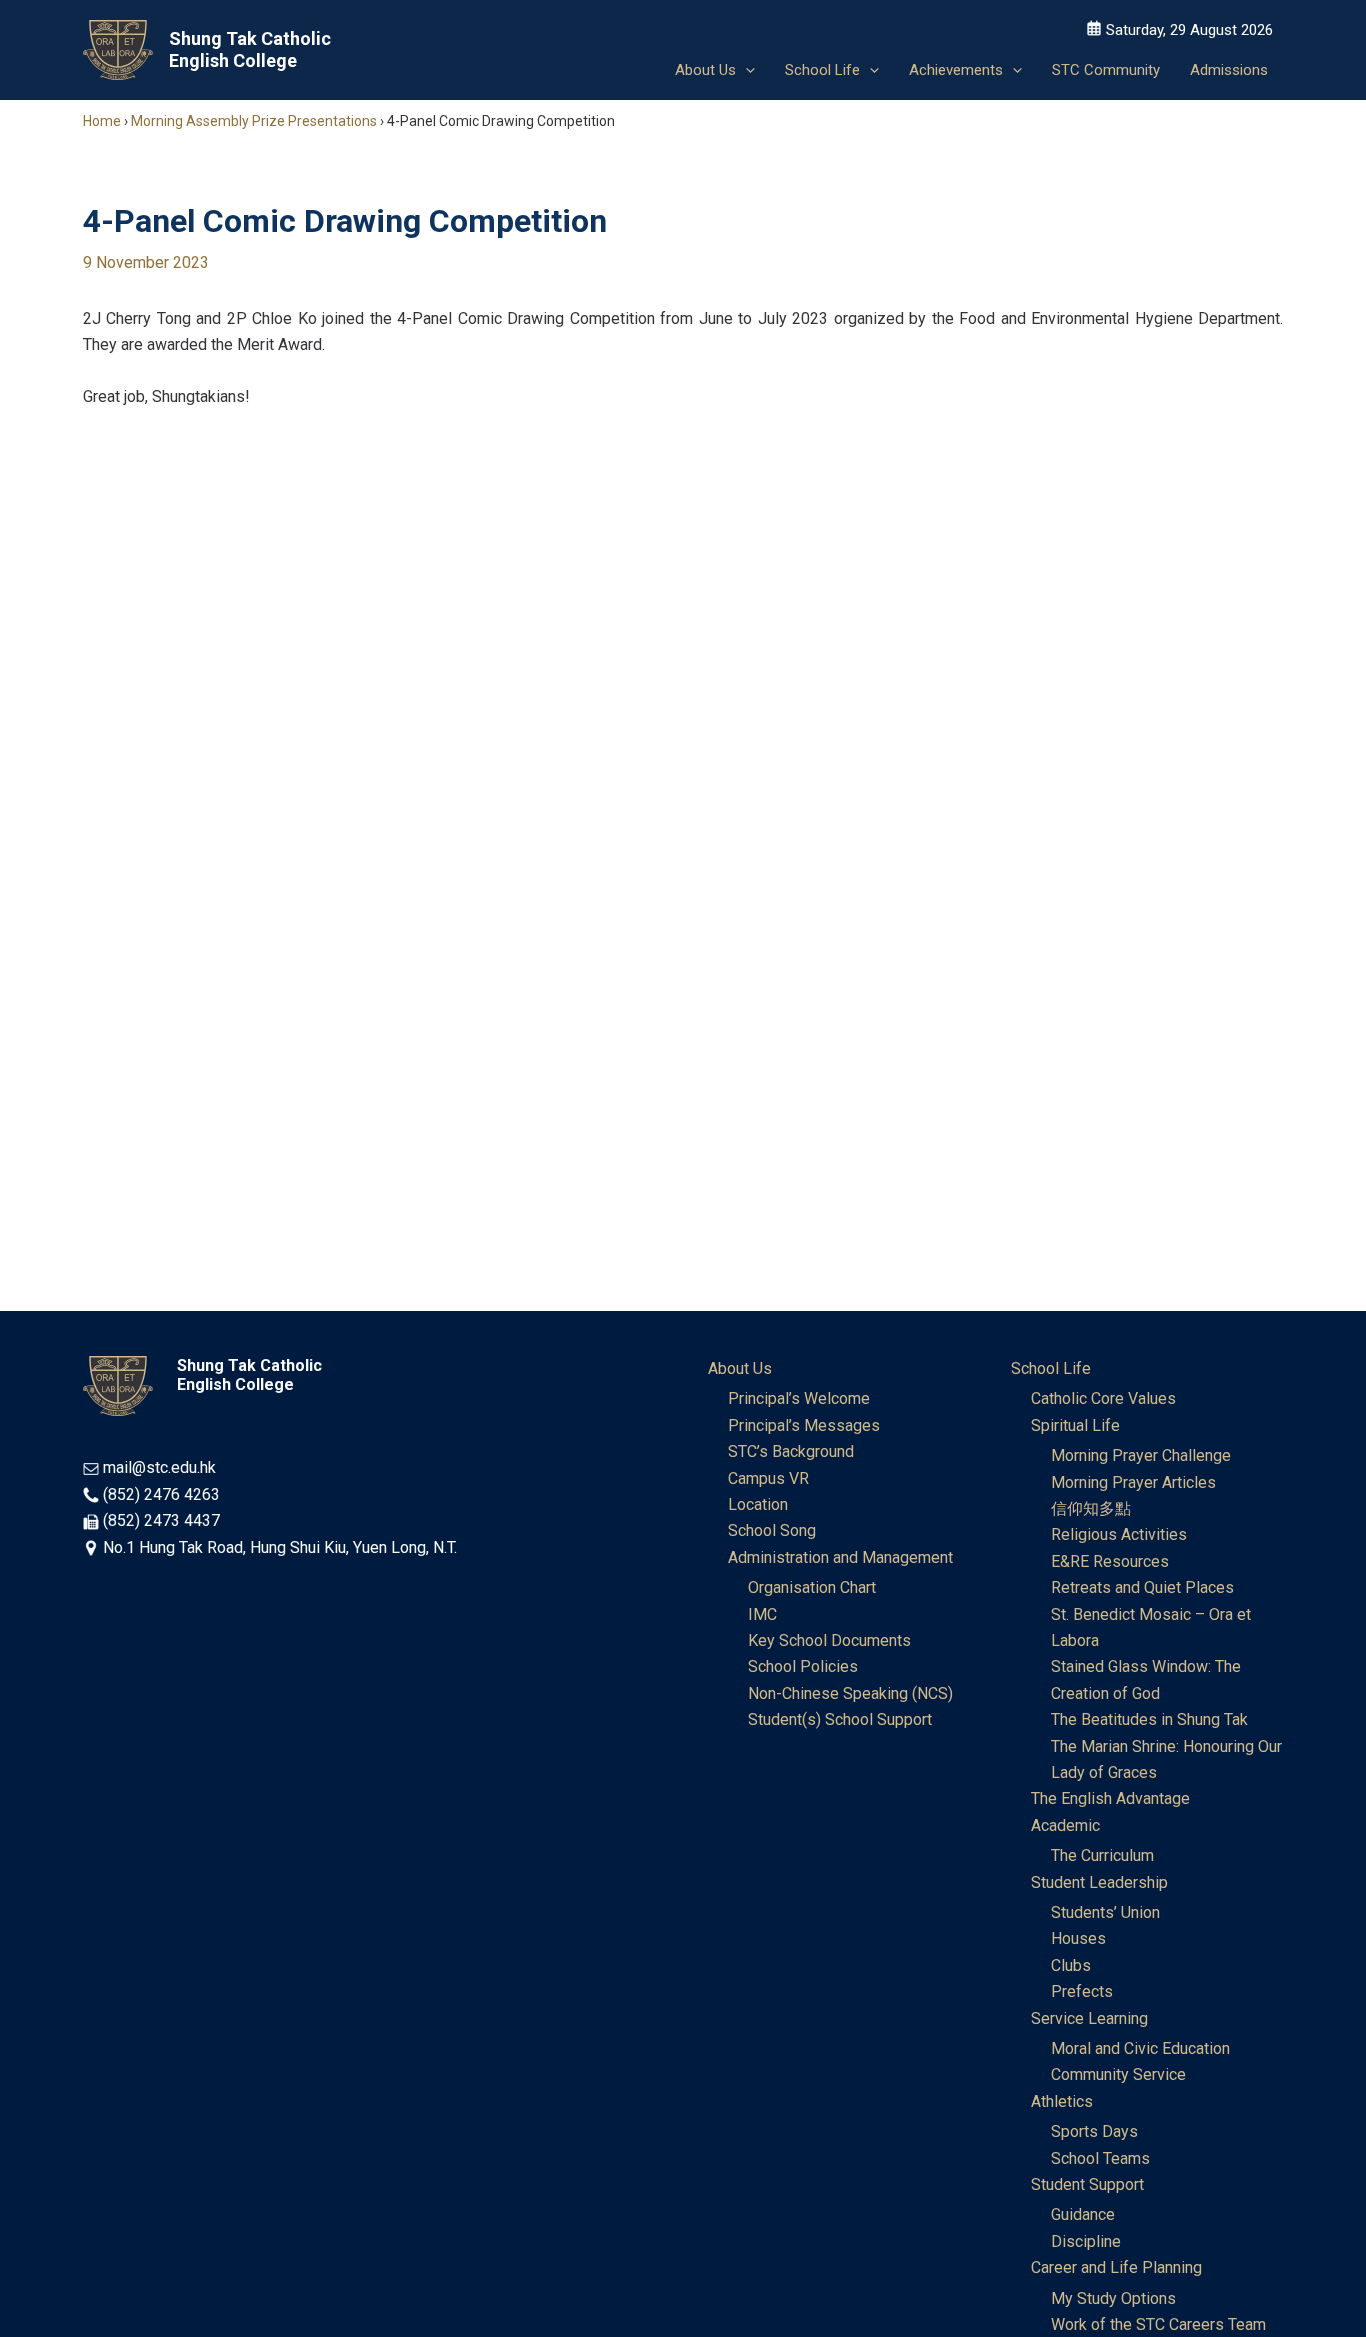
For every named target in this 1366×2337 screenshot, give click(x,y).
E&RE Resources (1110, 1561)
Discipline (1086, 2241)
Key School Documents (829, 1640)
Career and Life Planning (1116, 2267)
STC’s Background (791, 1451)
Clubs (1071, 1965)
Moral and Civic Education (1140, 2048)
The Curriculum (1102, 1855)
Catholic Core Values (1103, 1398)
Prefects (1082, 1991)
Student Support (1087, 2184)
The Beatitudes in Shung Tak (1149, 1719)
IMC (762, 1614)
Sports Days (1094, 2131)
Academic (1065, 1825)
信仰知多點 (1091, 1508)
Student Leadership (1099, 1882)
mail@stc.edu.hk (159, 1467)
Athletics (1062, 2101)
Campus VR (768, 1478)
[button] (745, 70)
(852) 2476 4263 (161, 1494)
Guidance (1083, 2214)
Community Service (1118, 2074)
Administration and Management (840, 1557)
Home (102, 121)
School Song (772, 1530)
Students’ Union (1105, 1912)
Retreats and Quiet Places (1142, 1587)
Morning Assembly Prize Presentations (254, 121)
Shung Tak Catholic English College (250, 49)
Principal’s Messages (804, 1425)
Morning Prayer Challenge (1141, 1455)
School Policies (803, 1666)
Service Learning (1089, 2018)
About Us (740, 1368)
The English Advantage (1110, 1798)
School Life (1051, 1368)
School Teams (1100, 2158)
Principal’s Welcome (799, 1398)
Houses (1078, 1938)
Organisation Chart (812, 1587)
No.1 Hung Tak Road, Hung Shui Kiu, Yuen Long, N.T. (280, 1547)
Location (758, 1504)
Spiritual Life (1075, 1425)
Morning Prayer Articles (1133, 1482)
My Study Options (1113, 2298)
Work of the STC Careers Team (1158, 2324)
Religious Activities (1119, 1534)
